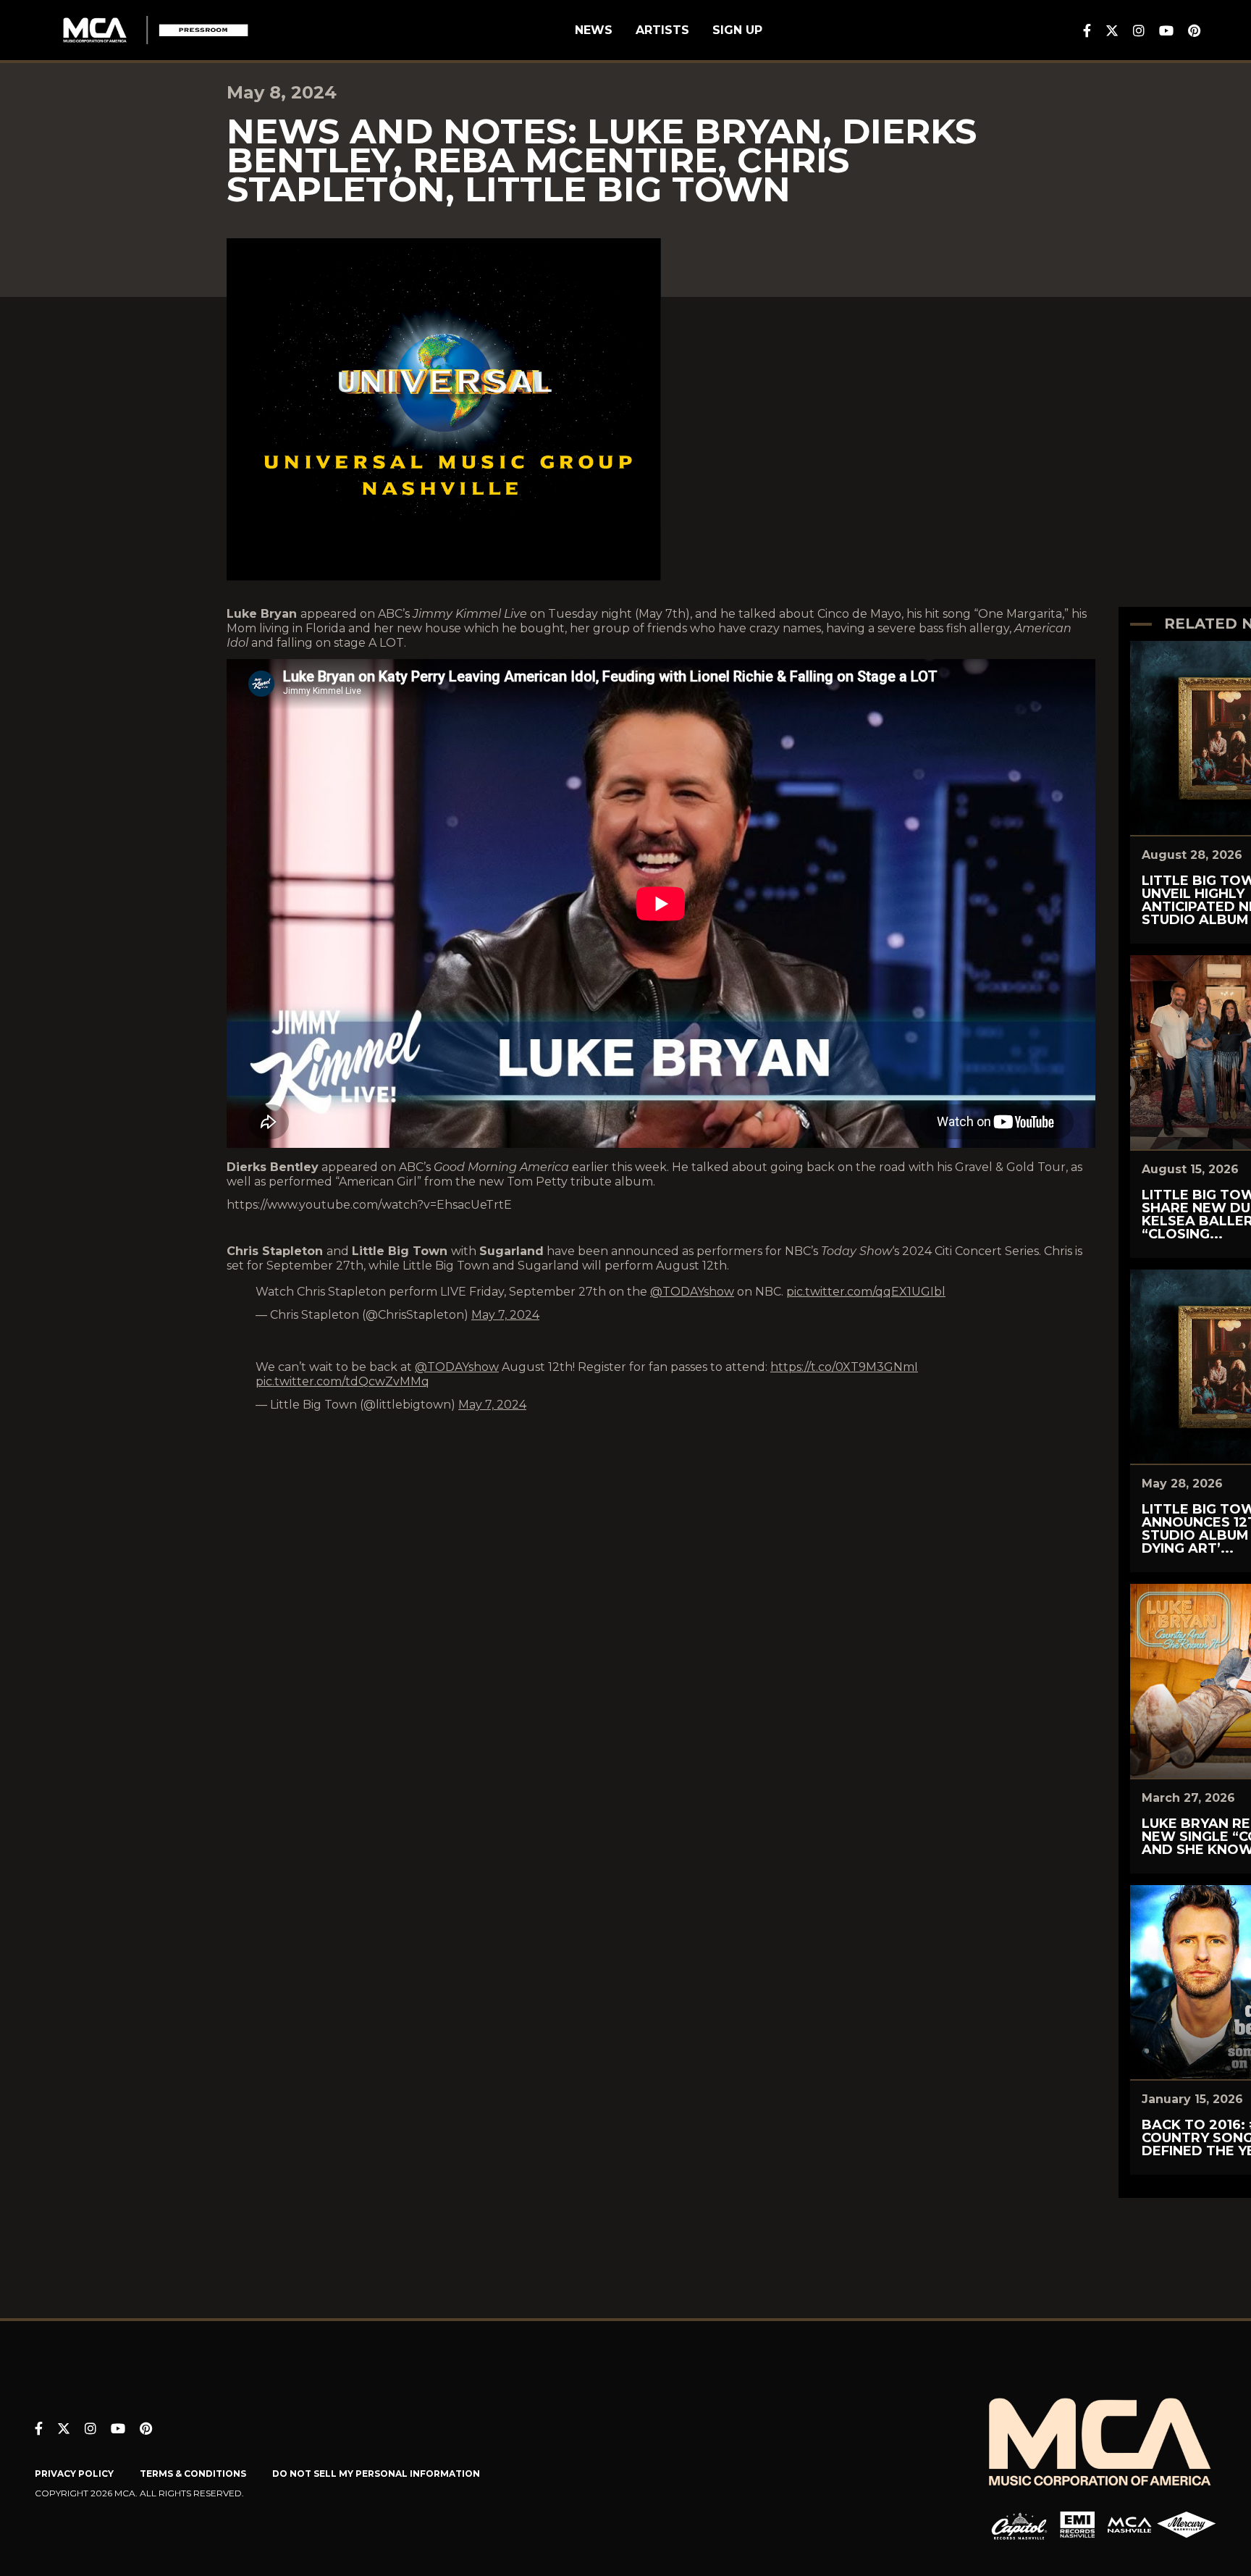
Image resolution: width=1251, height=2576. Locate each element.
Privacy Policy (74, 2474)
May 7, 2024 (505, 1315)
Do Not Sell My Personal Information (376, 2474)
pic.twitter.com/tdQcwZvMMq (342, 1381)
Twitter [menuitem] (1112, 30)
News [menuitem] (594, 30)
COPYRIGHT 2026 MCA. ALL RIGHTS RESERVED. (139, 2493)
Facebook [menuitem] (1087, 30)
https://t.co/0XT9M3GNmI (844, 1367)
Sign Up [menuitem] (737, 30)
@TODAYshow (692, 1292)
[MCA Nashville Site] (1129, 2525)
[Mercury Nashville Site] (1187, 2525)
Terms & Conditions (193, 2474)
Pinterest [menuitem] (1194, 30)
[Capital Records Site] (1019, 2525)
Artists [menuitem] (662, 30)
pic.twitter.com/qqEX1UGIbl (866, 1292)
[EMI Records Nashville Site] (1077, 2525)
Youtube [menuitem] (1166, 30)
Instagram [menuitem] (1139, 30)
